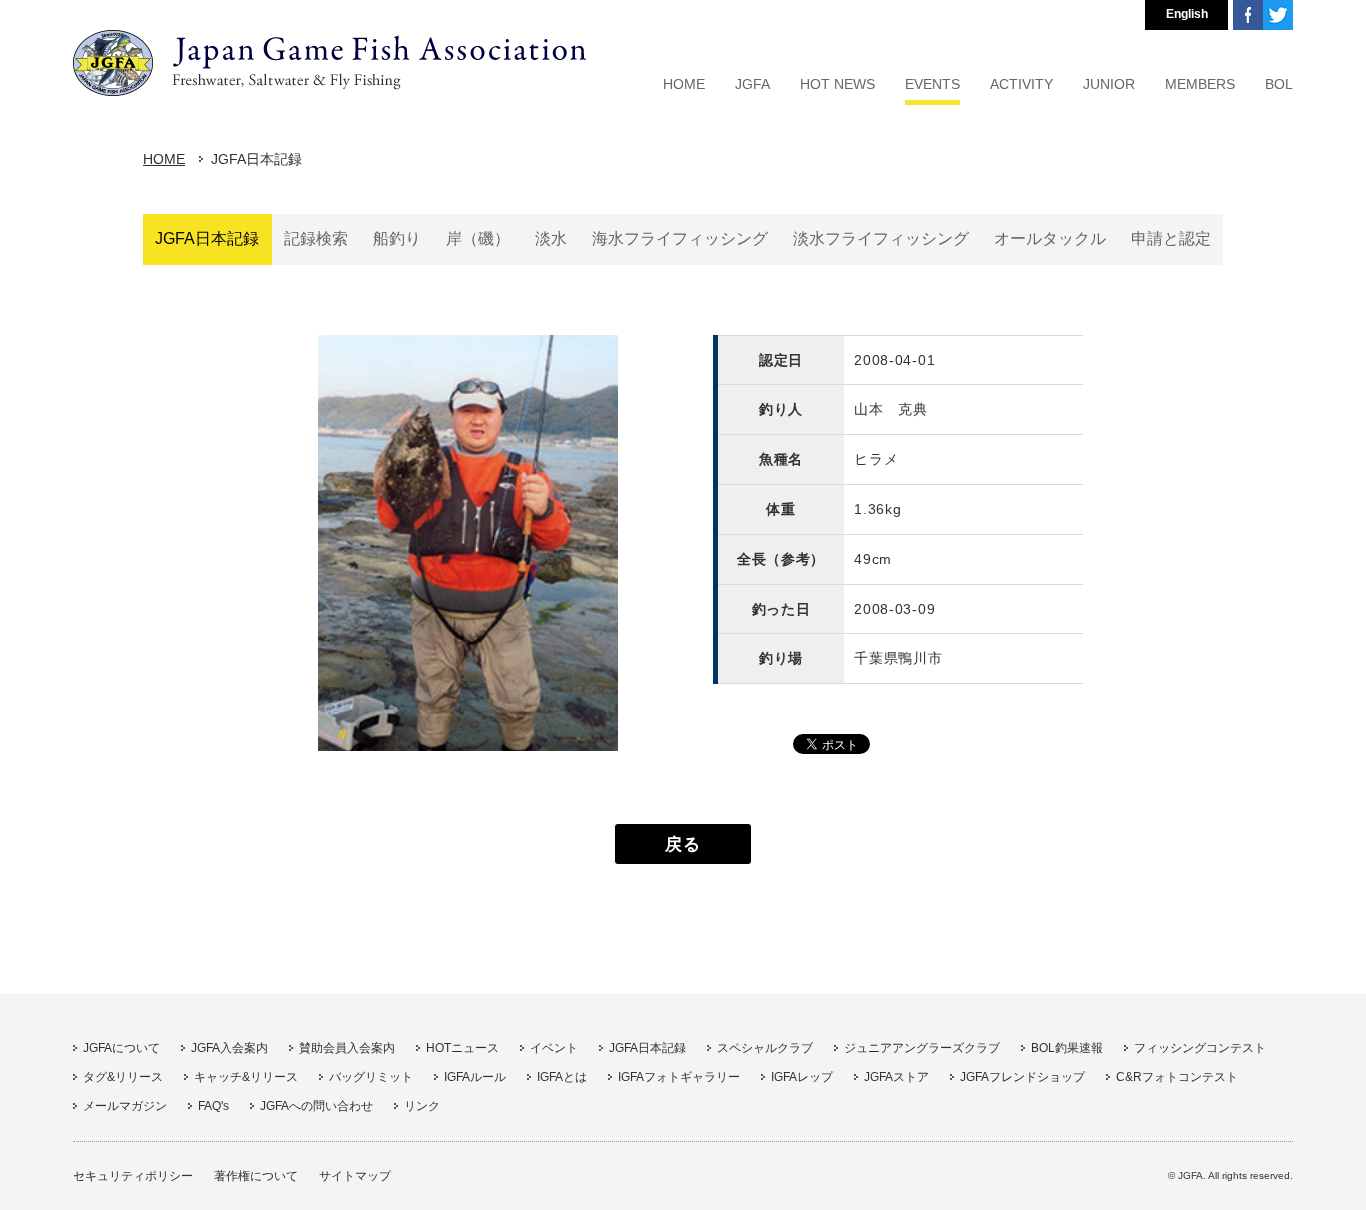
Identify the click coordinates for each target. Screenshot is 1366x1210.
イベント (554, 1048)
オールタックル (1050, 238)
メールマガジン (125, 1106)
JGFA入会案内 (229, 1048)
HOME (164, 159)
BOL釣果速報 (1067, 1048)
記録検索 (316, 238)
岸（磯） (478, 238)
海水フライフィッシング (680, 238)
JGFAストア (896, 1077)
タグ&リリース (123, 1077)
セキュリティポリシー (133, 1176)
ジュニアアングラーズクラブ (922, 1048)
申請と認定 (1171, 238)
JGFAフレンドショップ (1022, 1077)
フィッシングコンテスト (1200, 1048)
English (1187, 14)
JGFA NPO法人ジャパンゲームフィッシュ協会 (329, 63)
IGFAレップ (802, 1077)
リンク (422, 1106)
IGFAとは (562, 1077)
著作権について (256, 1176)
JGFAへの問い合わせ (316, 1106)
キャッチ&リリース (246, 1077)
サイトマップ (355, 1176)
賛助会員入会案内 (347, 1048)
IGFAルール (475, 1077)
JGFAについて (121, 1048)
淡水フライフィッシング (881, 238)
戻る (682, 844)
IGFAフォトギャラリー (679, 1077)
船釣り (397, 238)
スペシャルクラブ (765, 1048)
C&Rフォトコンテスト (1177, 1077)
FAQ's (213, 1106)
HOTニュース (462, 1048)
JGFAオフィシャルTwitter (1278, 15)
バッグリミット (371, 1077)
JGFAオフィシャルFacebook (1248, 15)
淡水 (551, 238)
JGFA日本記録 (207, 238)
